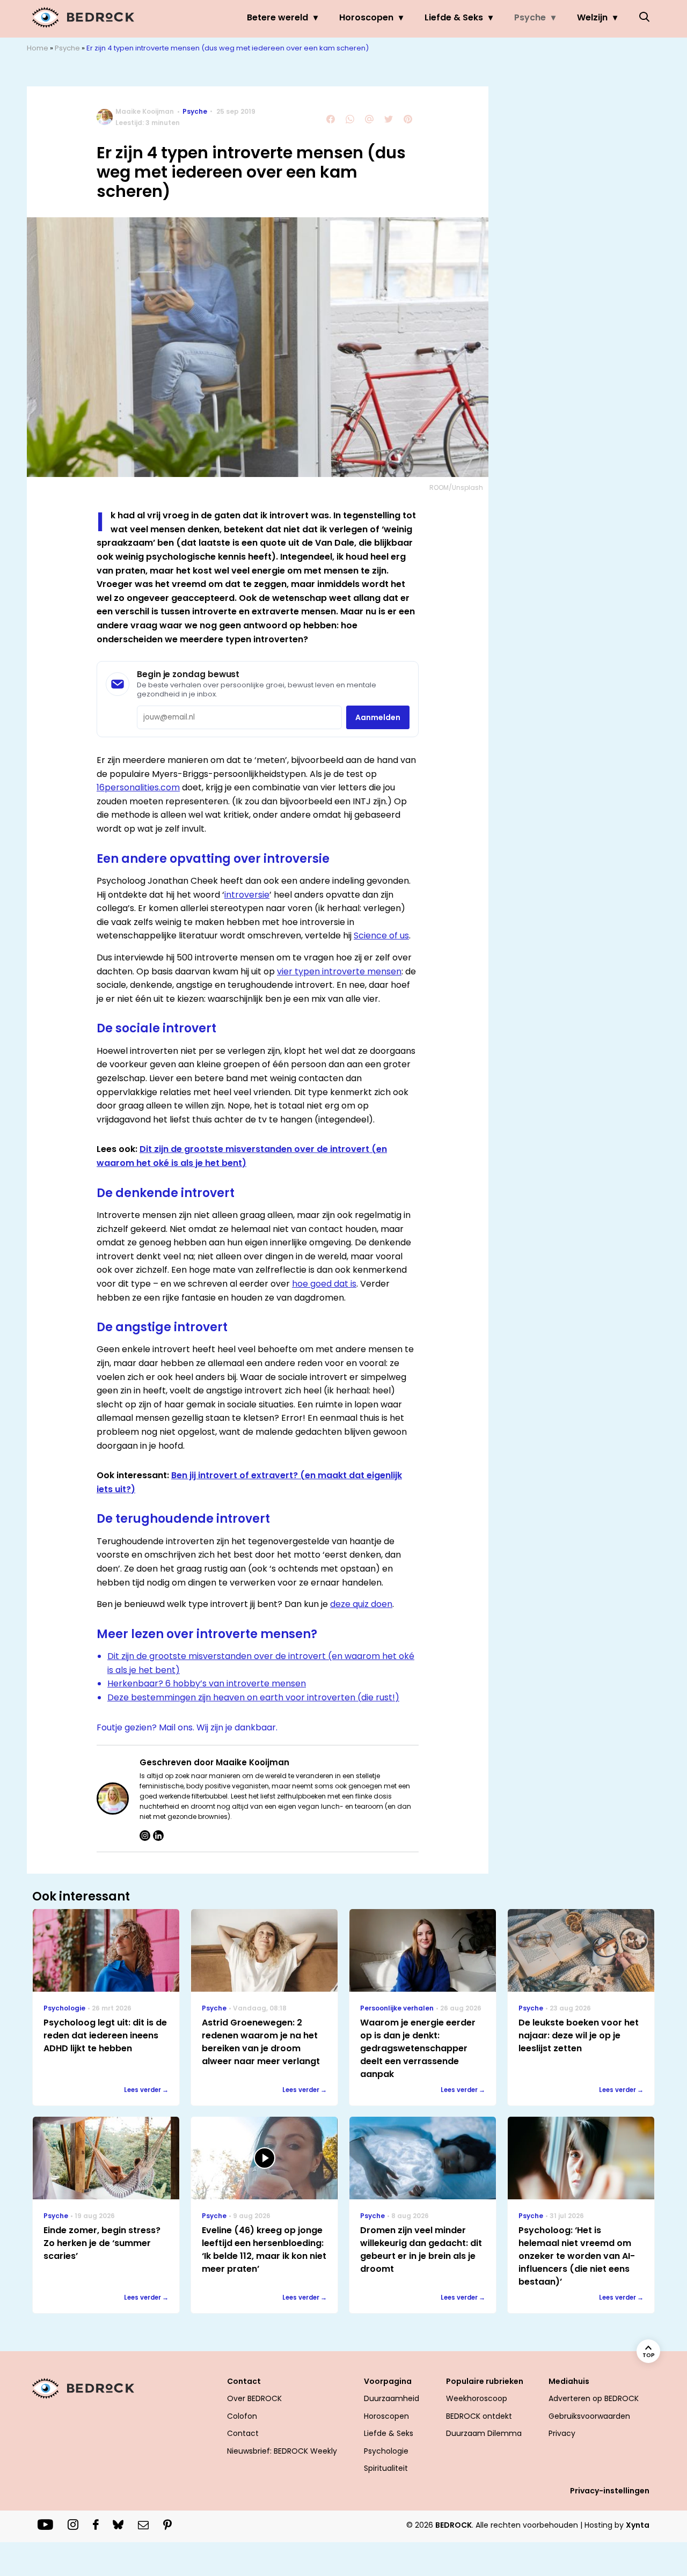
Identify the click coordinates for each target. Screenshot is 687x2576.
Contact (243, 2433)
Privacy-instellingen (610, 2491)
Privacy (562, 2433)
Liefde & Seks (454, 17)
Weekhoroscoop (477, 2398)
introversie (247, 895)
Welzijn (592, 17)
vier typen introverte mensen (339, 971)
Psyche (530, 17)
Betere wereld (277, 17)
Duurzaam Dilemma (484, 2433)
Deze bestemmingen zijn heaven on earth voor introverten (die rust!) (253, 1697)
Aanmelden (378, 717)
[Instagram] (145, 1836)
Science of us (381, 935)
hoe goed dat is (324, 1284)
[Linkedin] (158, 1836)
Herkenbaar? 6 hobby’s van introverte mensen (207, 1683)
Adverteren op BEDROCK (594, 2398)
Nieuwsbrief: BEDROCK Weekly (282, 2451)
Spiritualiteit (386, 2468)
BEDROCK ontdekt (479, 2416)
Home (38, 48)
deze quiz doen (361, 1604)
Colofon (242, 2416)
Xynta (638, 2525)
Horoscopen (366, 17)
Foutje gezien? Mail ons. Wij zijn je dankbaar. (187, 1727)
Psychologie (386, 2451)
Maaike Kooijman (145, 111)
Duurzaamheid (392, 2398)
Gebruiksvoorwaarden (589, 2416)
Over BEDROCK (254, 2398)
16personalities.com (138, 787)
